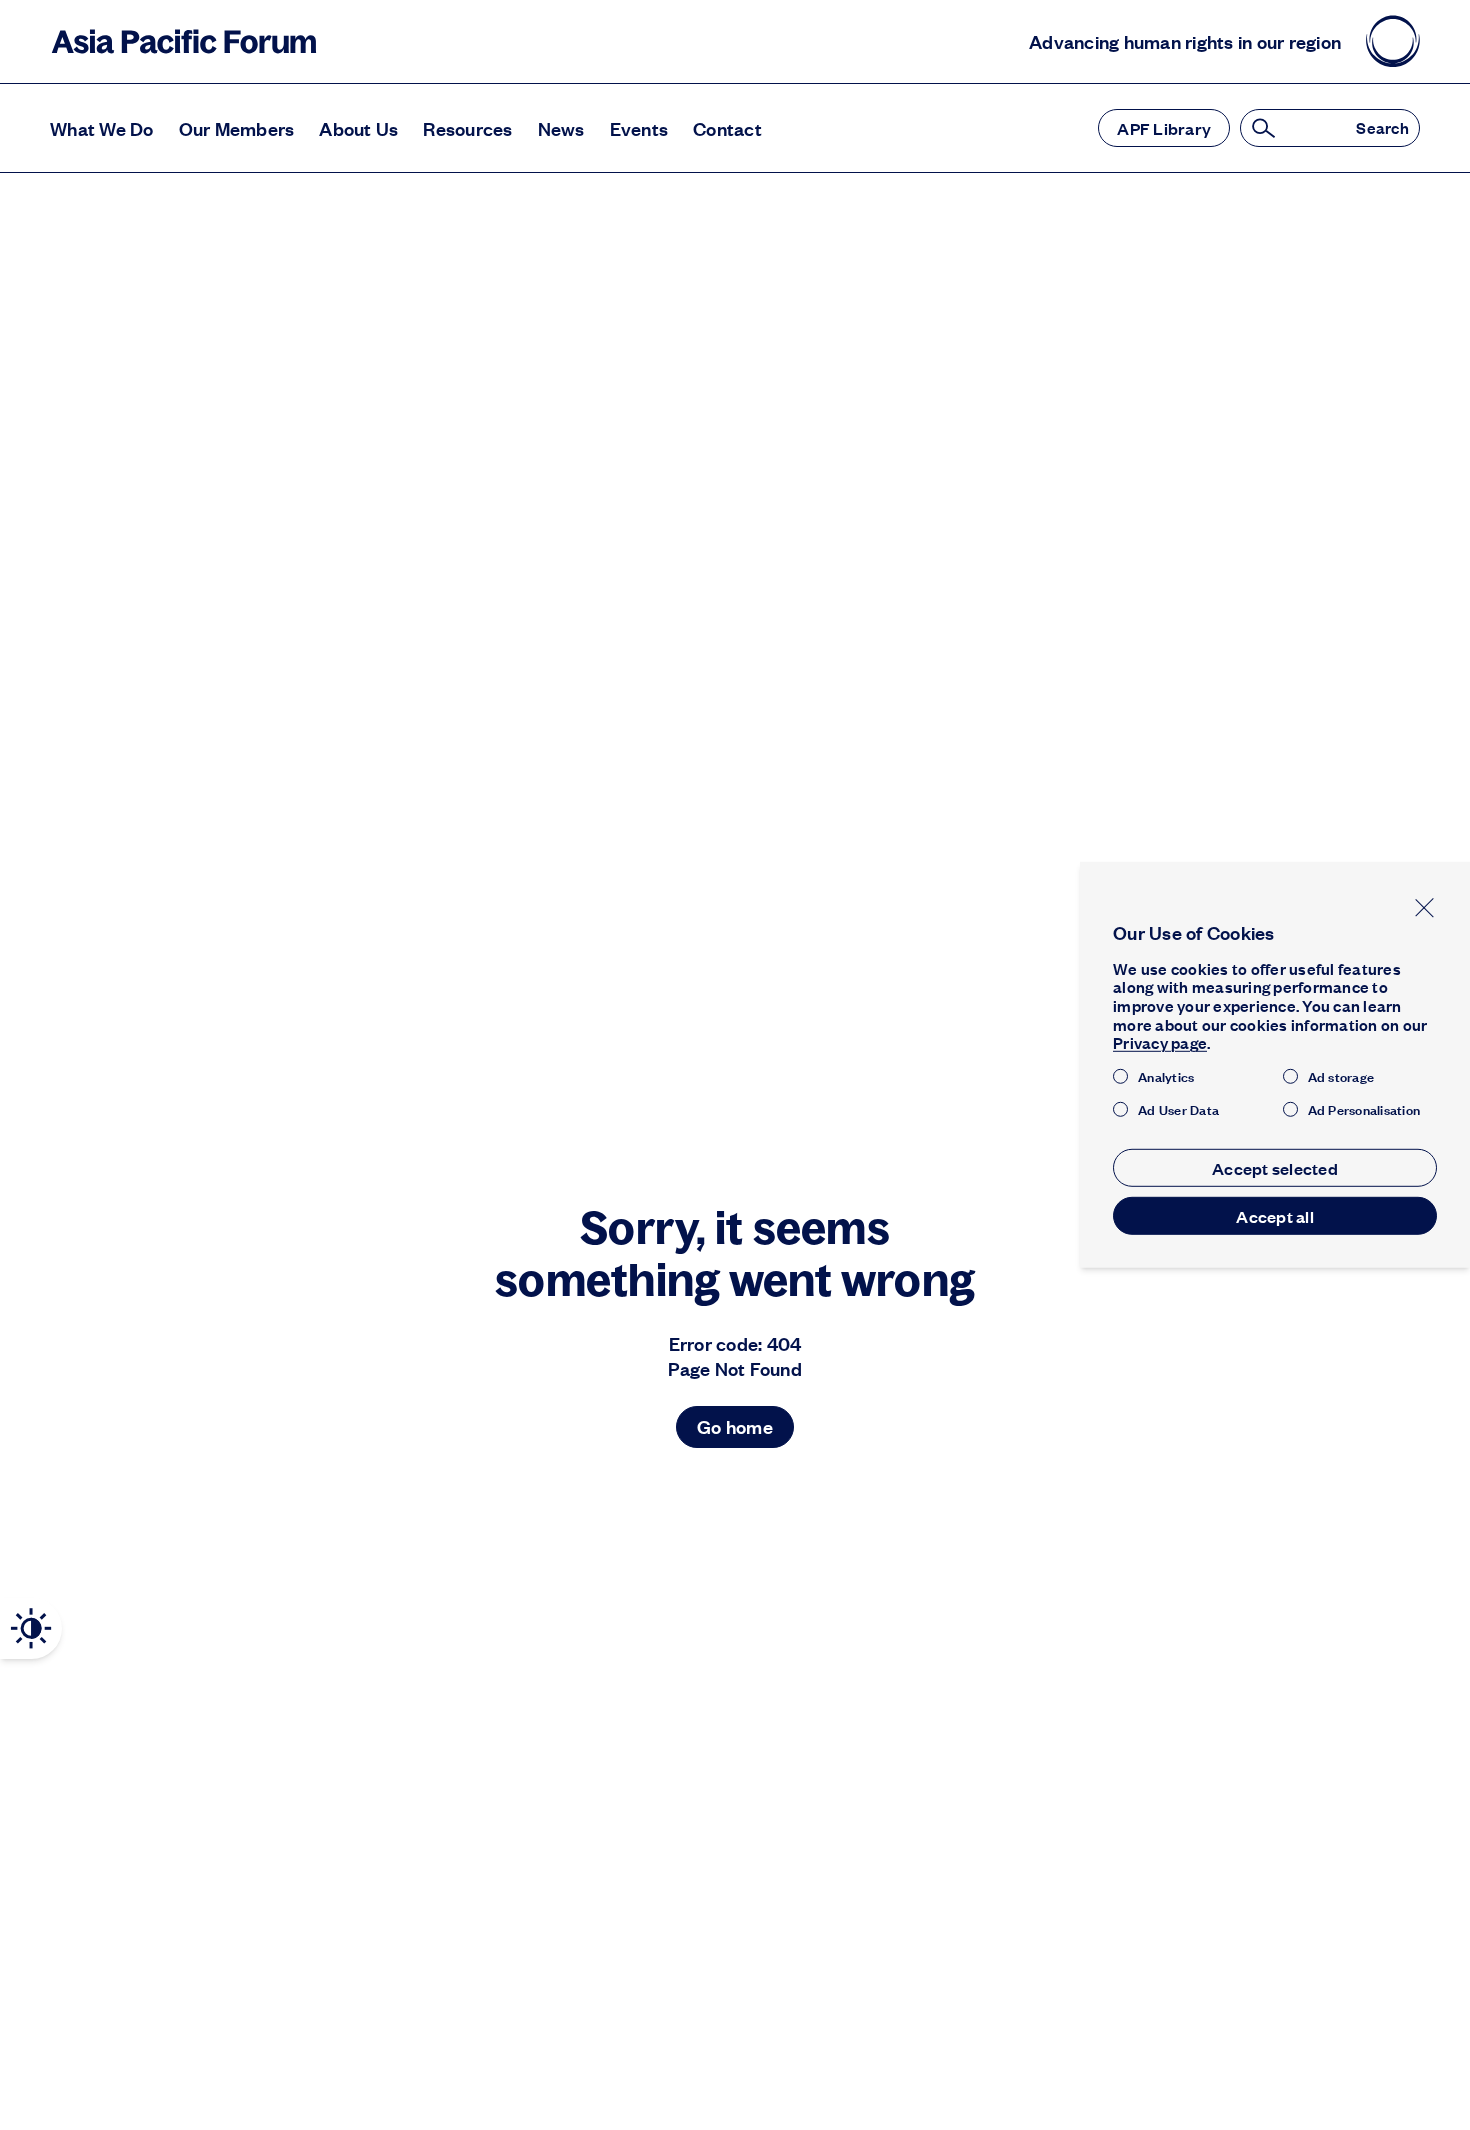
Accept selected (1275, 1168)
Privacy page (1160, 1043)
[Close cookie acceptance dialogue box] (1424, 907)
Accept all (1275, 1216)
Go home (735, 1426)
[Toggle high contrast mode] (31, 1628)
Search (1382, 128)
